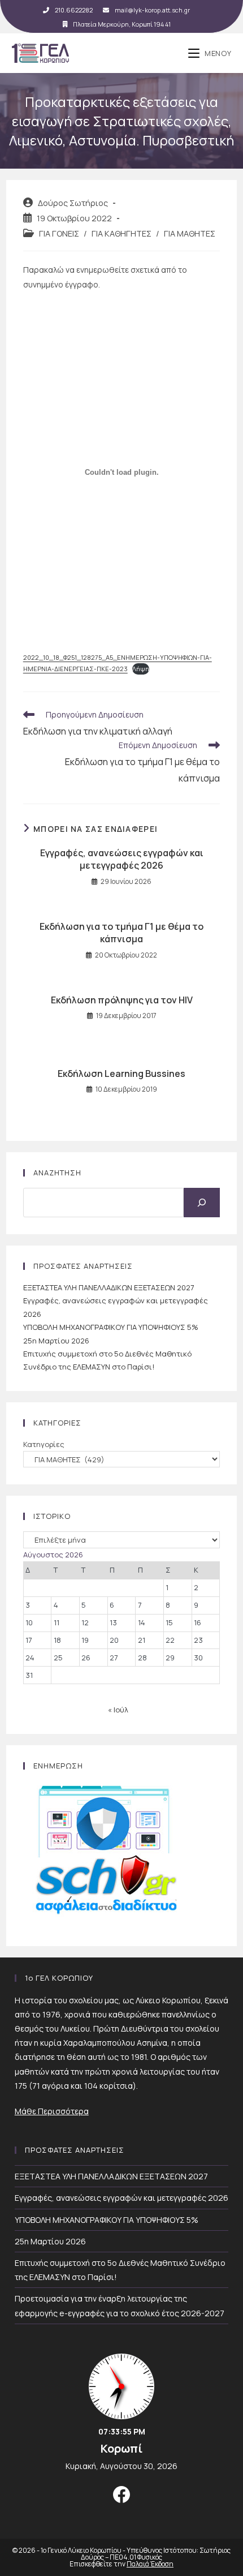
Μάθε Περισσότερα (52, 2111)
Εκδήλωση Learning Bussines (121, 1074)
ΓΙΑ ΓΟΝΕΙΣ (59, 233)
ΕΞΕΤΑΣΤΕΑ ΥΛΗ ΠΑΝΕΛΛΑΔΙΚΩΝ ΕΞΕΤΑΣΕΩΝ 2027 (109, 1287)
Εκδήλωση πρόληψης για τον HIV (122, 1000)
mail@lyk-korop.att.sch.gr (152, 10)
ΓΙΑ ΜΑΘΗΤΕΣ (190, 233)
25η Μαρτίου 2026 (56, 1341)
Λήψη (141, 669)
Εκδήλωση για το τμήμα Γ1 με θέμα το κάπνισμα (121, 933)
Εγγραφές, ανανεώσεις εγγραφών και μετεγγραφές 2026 (122, 859)
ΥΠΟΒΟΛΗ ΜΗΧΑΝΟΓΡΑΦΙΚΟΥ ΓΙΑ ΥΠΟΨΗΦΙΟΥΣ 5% (111, 1327)
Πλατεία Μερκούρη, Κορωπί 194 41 (122, 24)
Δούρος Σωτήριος (73, 203)
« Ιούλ (118, 1710)
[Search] (202, 1203)
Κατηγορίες (44, 1444)
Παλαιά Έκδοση (150, 2564)
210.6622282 (74, 10)
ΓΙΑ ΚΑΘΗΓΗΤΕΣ (121, 233)
